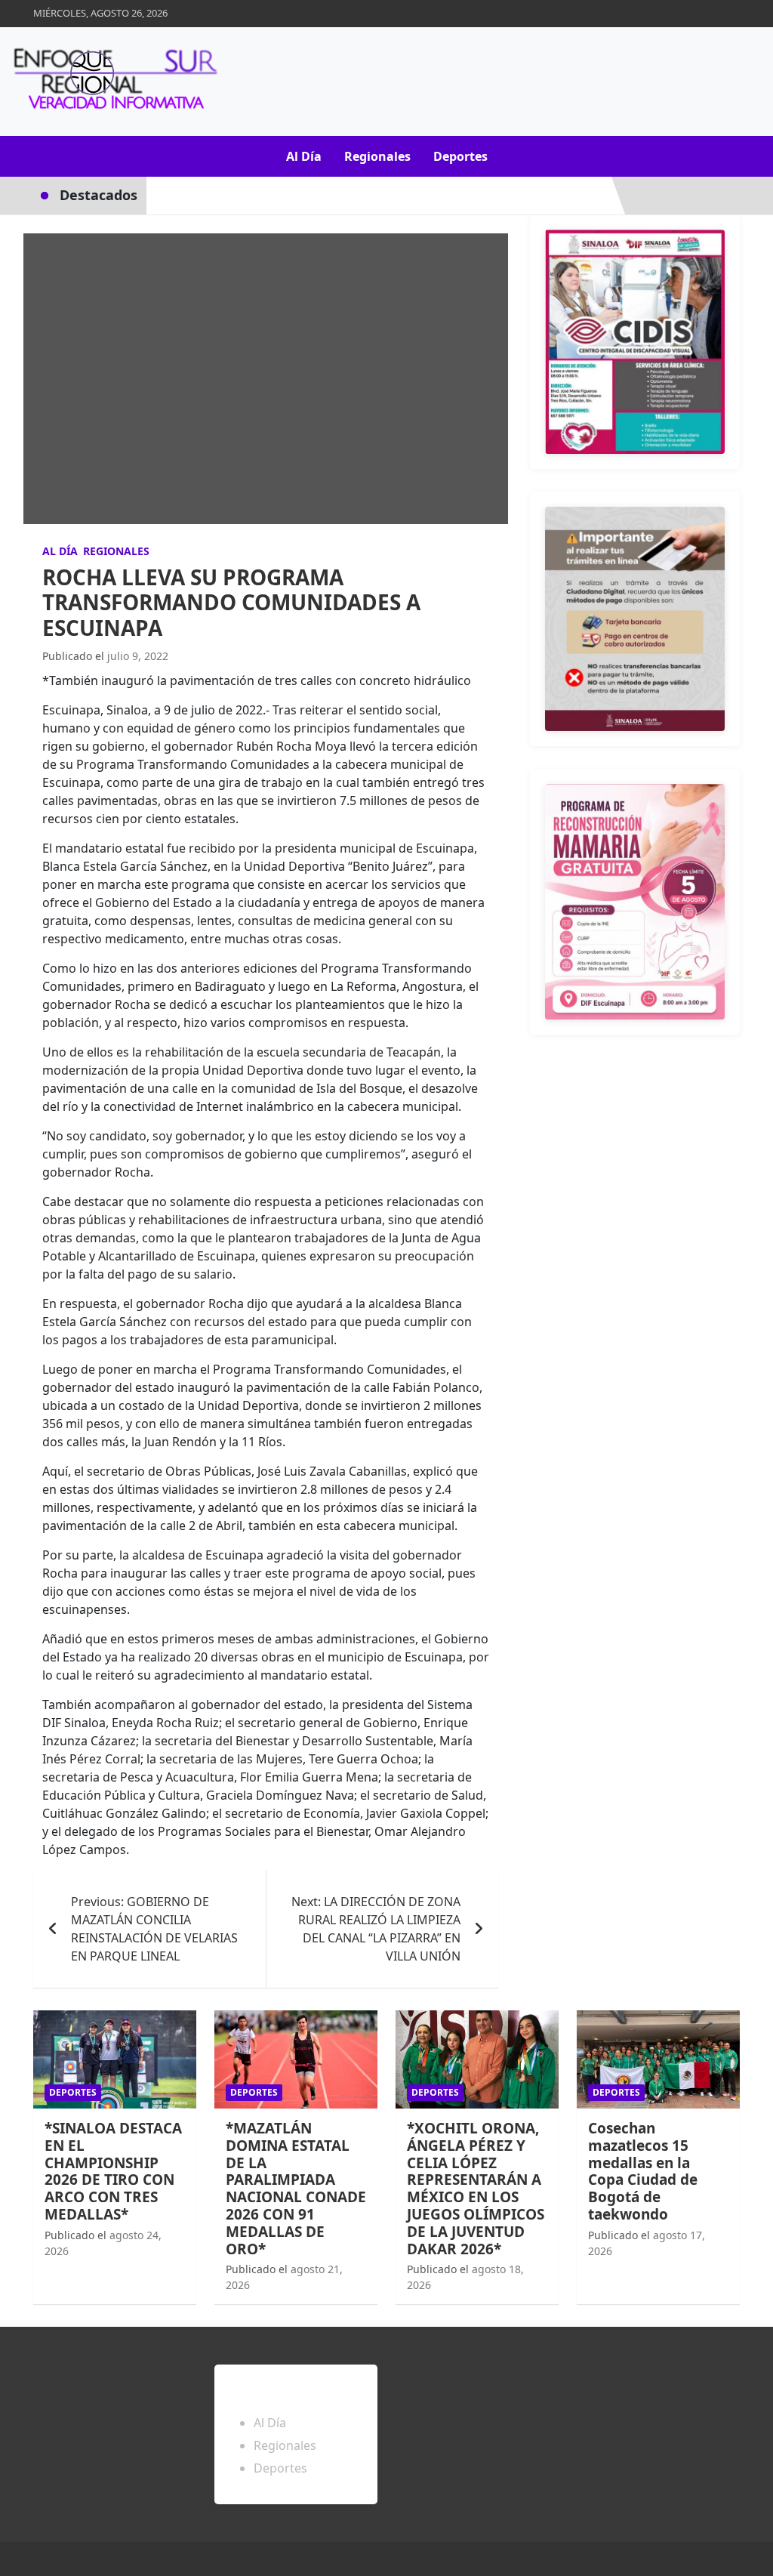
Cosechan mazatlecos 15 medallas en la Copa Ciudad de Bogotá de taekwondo (643, 2171)
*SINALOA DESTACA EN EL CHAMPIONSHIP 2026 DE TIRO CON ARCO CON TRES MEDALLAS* (113, 2171)
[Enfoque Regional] (113, 82)
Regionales (377, 156)
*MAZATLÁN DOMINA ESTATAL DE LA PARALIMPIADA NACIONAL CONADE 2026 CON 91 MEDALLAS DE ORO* (296, 2189)
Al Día (304, 156)
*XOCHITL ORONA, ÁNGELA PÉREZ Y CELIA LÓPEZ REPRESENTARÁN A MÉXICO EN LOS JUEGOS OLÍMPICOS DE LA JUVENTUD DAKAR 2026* (476, 2189)
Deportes (460, 156)
